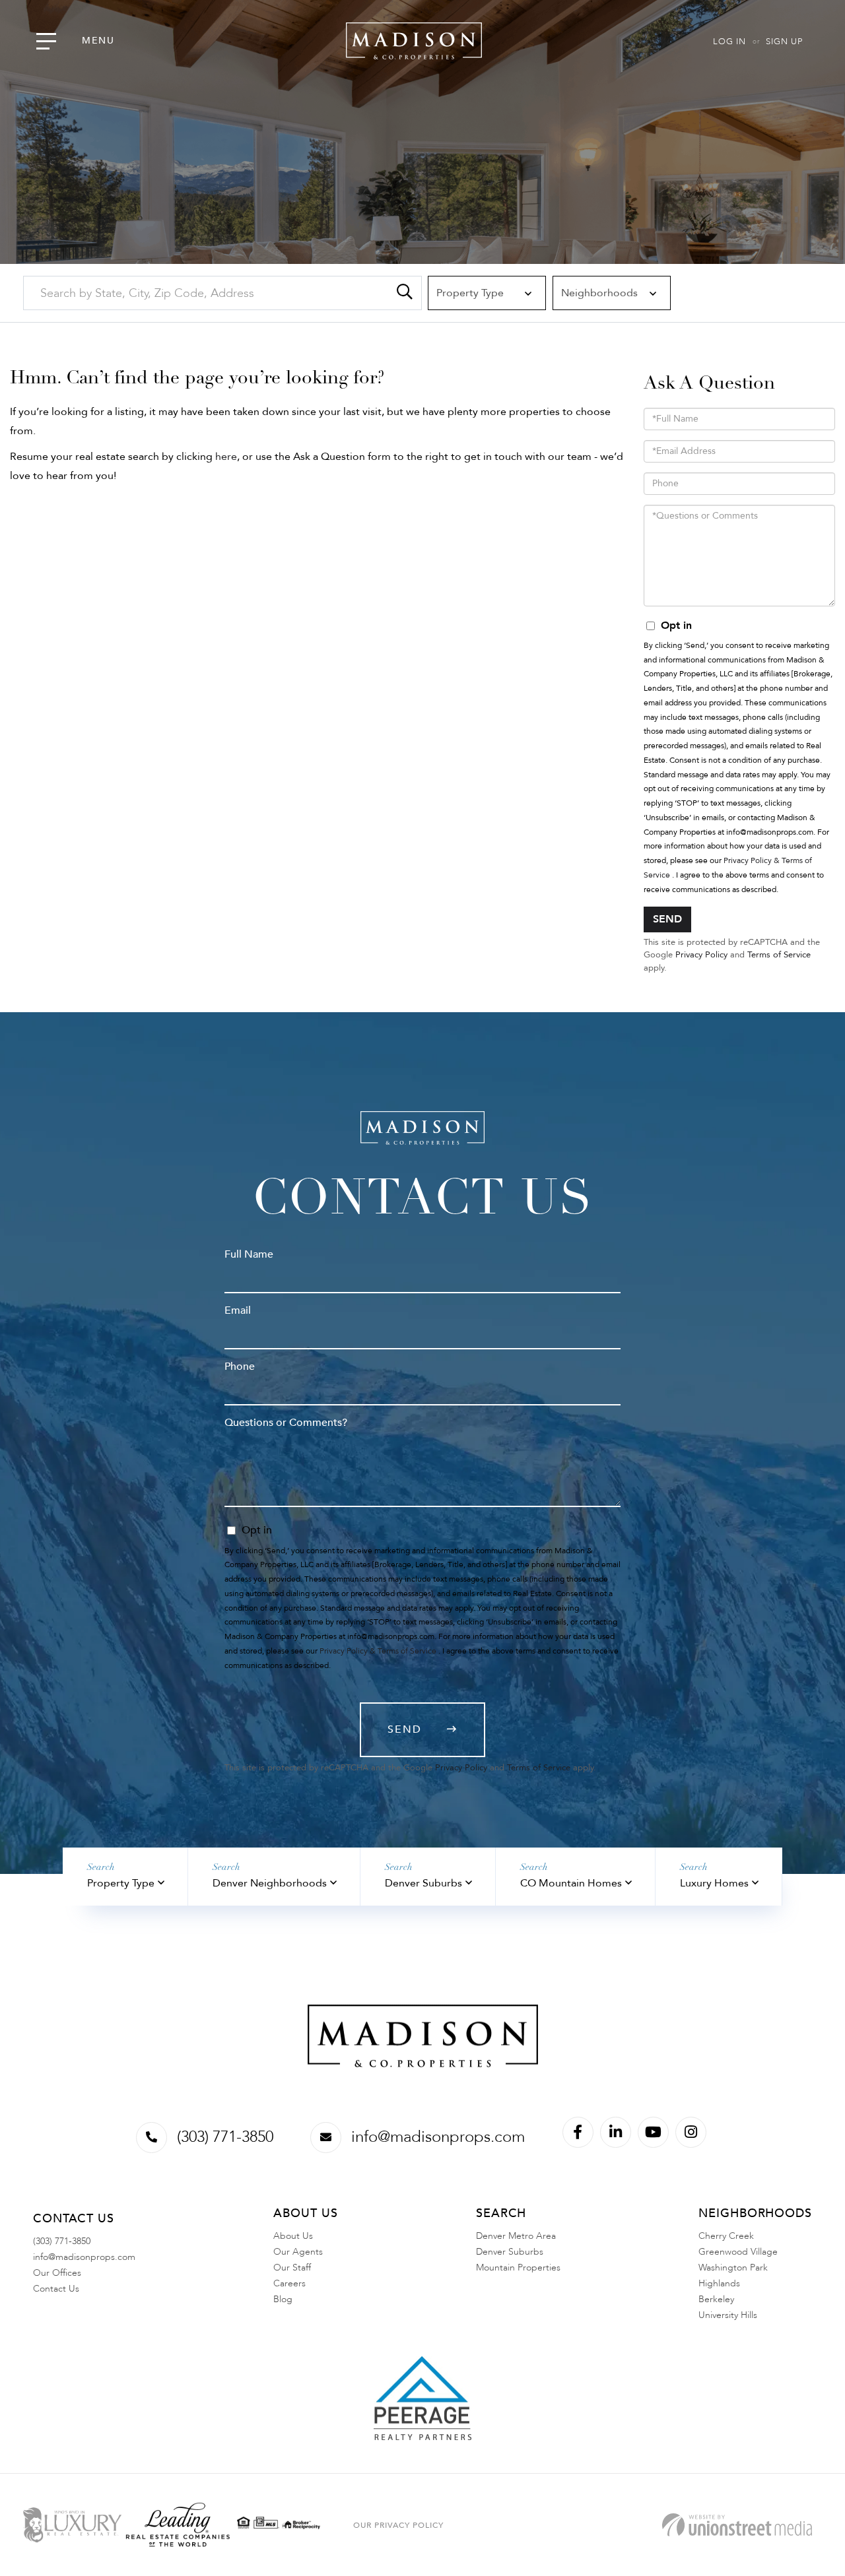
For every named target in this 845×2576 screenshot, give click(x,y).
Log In (729, 42)
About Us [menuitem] (293, 2236)
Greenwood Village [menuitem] (738, 2252)
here (226, 457)
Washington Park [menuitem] (733, 2268)
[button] (405, 293)
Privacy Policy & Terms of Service (378, 1651)
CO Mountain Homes (571, 1883)
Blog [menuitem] (283, 2299)
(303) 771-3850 (225, 2137)
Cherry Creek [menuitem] (726, 2236)
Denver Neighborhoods (270, 1883)
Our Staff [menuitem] (292, 2268)
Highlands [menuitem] (719, 2283)
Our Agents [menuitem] (298, 2252)
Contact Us (56, 2289)
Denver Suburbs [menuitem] (510, 2252)
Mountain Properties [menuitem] (518, 2268)
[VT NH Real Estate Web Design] (737, 2525)
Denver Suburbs (423, 1883)
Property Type (121, 1883)
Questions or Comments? (286, 1423)
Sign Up (784, 42)
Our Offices (57, 2273)
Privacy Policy (701, 955)
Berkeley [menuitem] (716, 2299)
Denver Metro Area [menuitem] (516, 2236)
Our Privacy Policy (398, 2525)
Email (238, 1310)
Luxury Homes (714, 1883)
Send (667, 919)
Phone (240, 1367)
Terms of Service (779, 955)
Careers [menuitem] (289, 2283)
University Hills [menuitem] (728, 2315)
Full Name (249, 1254)
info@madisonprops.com (438, 2137)
